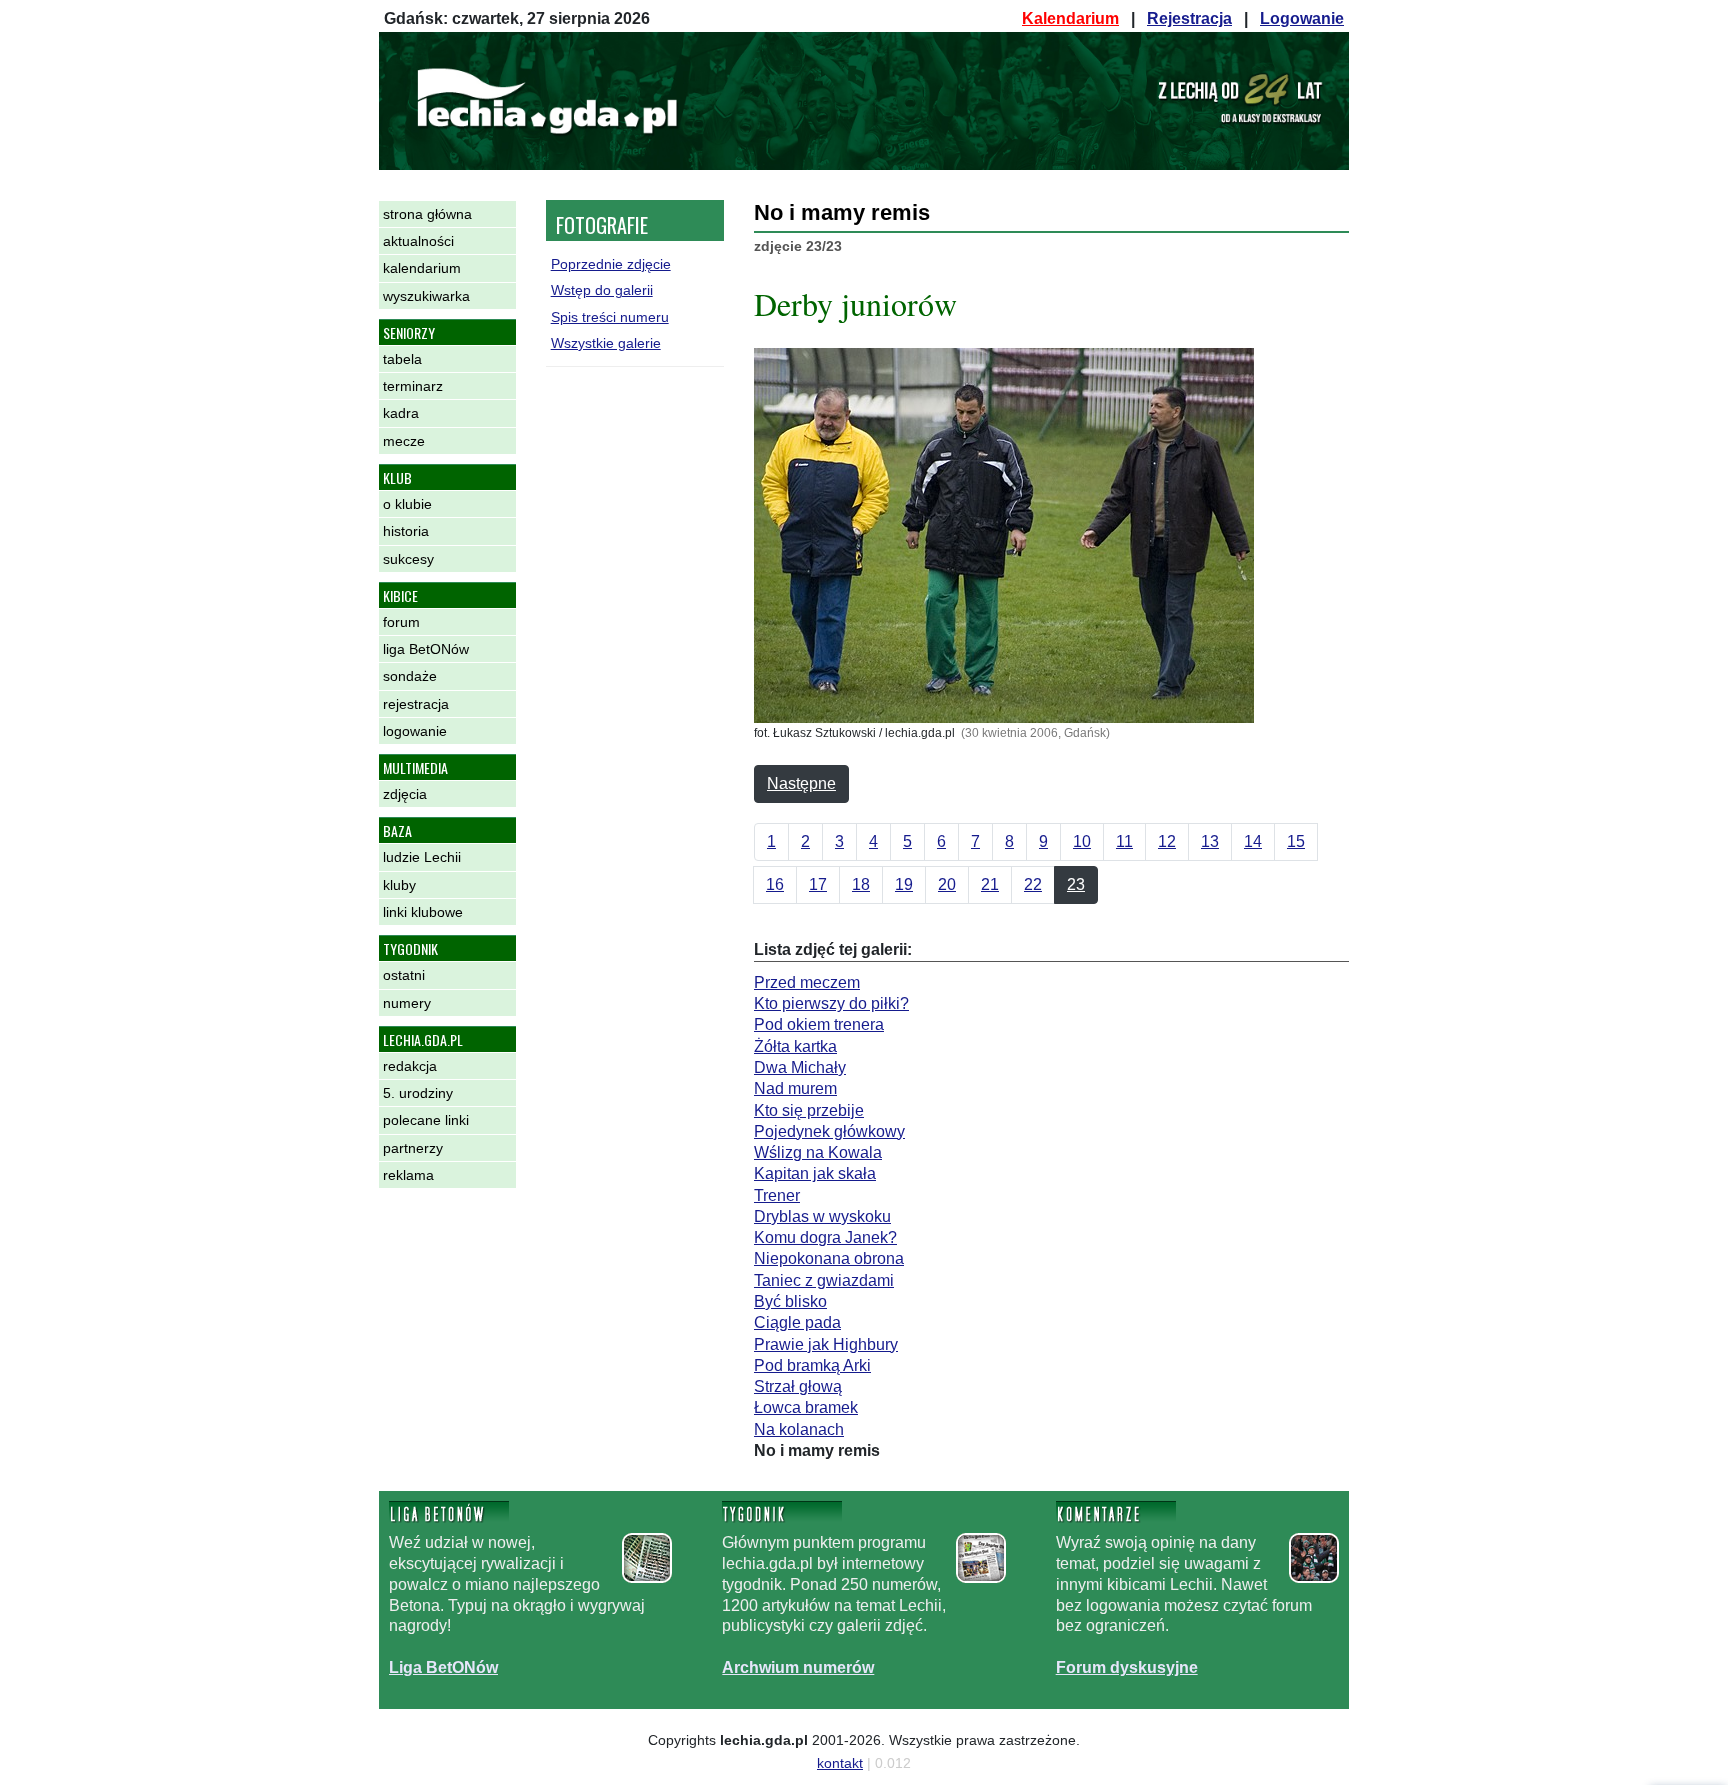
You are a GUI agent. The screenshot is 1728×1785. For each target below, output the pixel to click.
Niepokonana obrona (829, 1258)
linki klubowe (423, 912)
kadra (401, 413)
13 (1210, 841)
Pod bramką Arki (812, 1365)
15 (1296, 841)
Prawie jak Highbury (826, 1344)
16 (775, 884)
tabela (402, 359)
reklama (408, 1175)
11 (1124, 841)
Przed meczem (807, 982)
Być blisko (790, 1301)
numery (407, 1003)
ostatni (404, 975)
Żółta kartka (795, 1046)
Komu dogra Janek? (825, 1237)
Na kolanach (799, 1429)
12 (1167, 841)
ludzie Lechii (422, 857)
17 (818, 884)
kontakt (840, 1763)
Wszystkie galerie (606, 343)
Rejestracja (1189, 18)
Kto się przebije (809, 1110)
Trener (777, 1195)
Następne (801, 783)
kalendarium (422, 268)
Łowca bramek (806, 1407)
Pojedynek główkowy (829, 1131)
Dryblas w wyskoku (822, 1216)
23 (1076, 884)
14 (1253, 841)
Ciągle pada (797, 1322)
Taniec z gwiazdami (824, 1280)
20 (947, 884)
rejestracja (416, 704)
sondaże (410, 676)
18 (861, 884)
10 (1082, 841)
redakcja (410, 1066)
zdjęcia (405, 794)
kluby (399, 885)
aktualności (418, 241)
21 (990, 884)
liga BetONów (426, 649)
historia (406, 531)
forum (401, 622)
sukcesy (408, 559)
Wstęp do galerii (602, 290)
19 (904, 884)
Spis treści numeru (610, 317)
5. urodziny (418, 1093)
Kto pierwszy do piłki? (831, 1003)
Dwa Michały (800, 1067)
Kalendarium (1070, 18)
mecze (404, 441)
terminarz (413, 386)
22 (1033, 884)
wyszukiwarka (426, 296)
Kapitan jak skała (815, 1173)
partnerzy (413, 1148)
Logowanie (1302, 18)
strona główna (427, 214)
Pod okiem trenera (819, 1024)
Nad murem (795, 1088)
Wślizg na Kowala (818, 1152)
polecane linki (426, 1120)
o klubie (407, 504)
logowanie (415, 731)
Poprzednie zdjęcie (611, 264)
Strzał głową (798, 1386)
